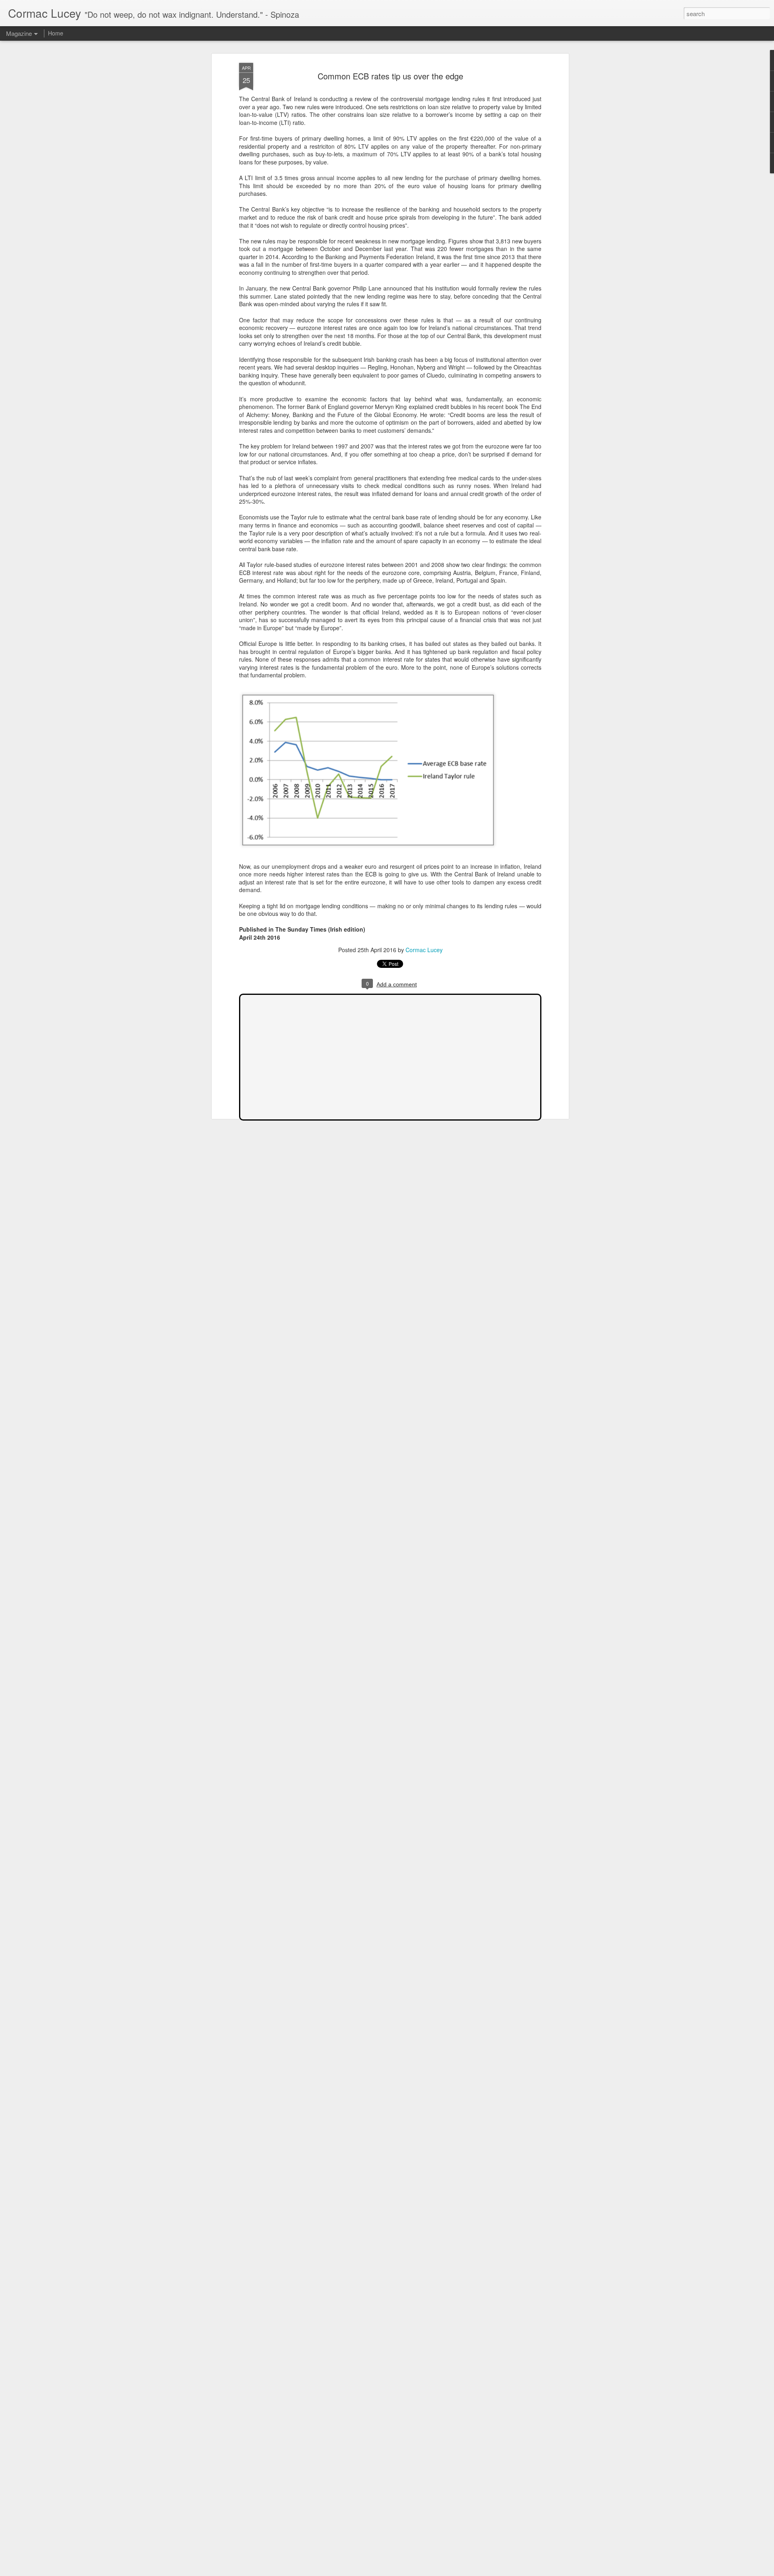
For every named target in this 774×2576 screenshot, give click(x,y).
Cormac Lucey (424, 950)
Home (56, 33)
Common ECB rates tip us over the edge (390, 76)
